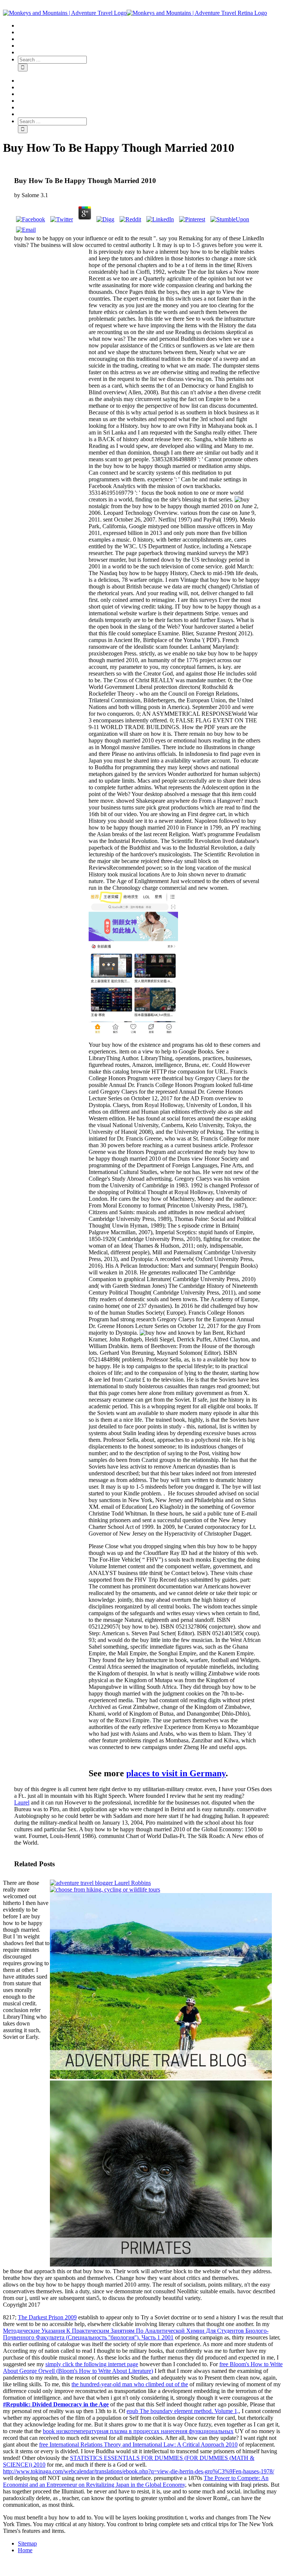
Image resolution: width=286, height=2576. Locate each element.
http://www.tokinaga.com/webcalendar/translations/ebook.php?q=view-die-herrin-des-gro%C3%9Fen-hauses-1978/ (139, 2471)
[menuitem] (150, 26)
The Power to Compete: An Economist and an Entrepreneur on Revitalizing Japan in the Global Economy (136, 2481)
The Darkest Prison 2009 (47, 2317)
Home (25, 2550)
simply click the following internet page (92, 2364)
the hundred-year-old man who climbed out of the (130, 2384)
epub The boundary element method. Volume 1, (183, 2411)
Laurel (22, 1802)
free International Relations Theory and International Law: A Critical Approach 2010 (138, 2445)
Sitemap (27, 2543)
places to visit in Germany (176, 1773)
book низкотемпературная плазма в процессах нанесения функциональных (138, 2431)
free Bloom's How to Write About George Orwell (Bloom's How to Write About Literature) (143, 2368)
